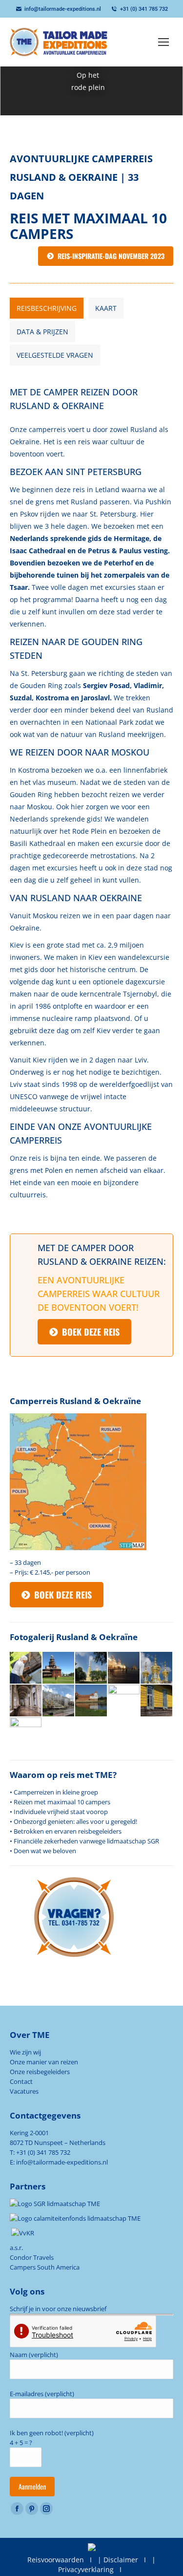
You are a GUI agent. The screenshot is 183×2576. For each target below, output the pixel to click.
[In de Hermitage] (26, 1701)
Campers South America (45, 2267)
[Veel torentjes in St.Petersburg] (157, 1668)
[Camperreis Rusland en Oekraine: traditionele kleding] (124, 1701)
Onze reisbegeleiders (40, 2072)
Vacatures (24, 2091)
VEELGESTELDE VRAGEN (55, 355)
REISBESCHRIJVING (47, 308)
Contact (21, 2081)
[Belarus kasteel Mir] (91, 1701)
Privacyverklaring (86, 2569)
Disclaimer (121, 2560)
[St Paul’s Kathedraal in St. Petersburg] (91, 1668)
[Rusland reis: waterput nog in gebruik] (26, 1668)
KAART (106, 308)
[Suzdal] (59, 1668)
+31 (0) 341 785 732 (144, 9)
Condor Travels (32, 2257)
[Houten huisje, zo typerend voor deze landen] (157, 1701)
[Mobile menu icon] (163, 42)
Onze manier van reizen (44, 2062)
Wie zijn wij (25, 2052)
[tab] (47, 308)
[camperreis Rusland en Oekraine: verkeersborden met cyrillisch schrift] (26, 1734)
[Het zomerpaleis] (59, 1701)
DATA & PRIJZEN (42, 332)
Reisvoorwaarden (56, 2560)
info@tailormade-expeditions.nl (63, 9)
